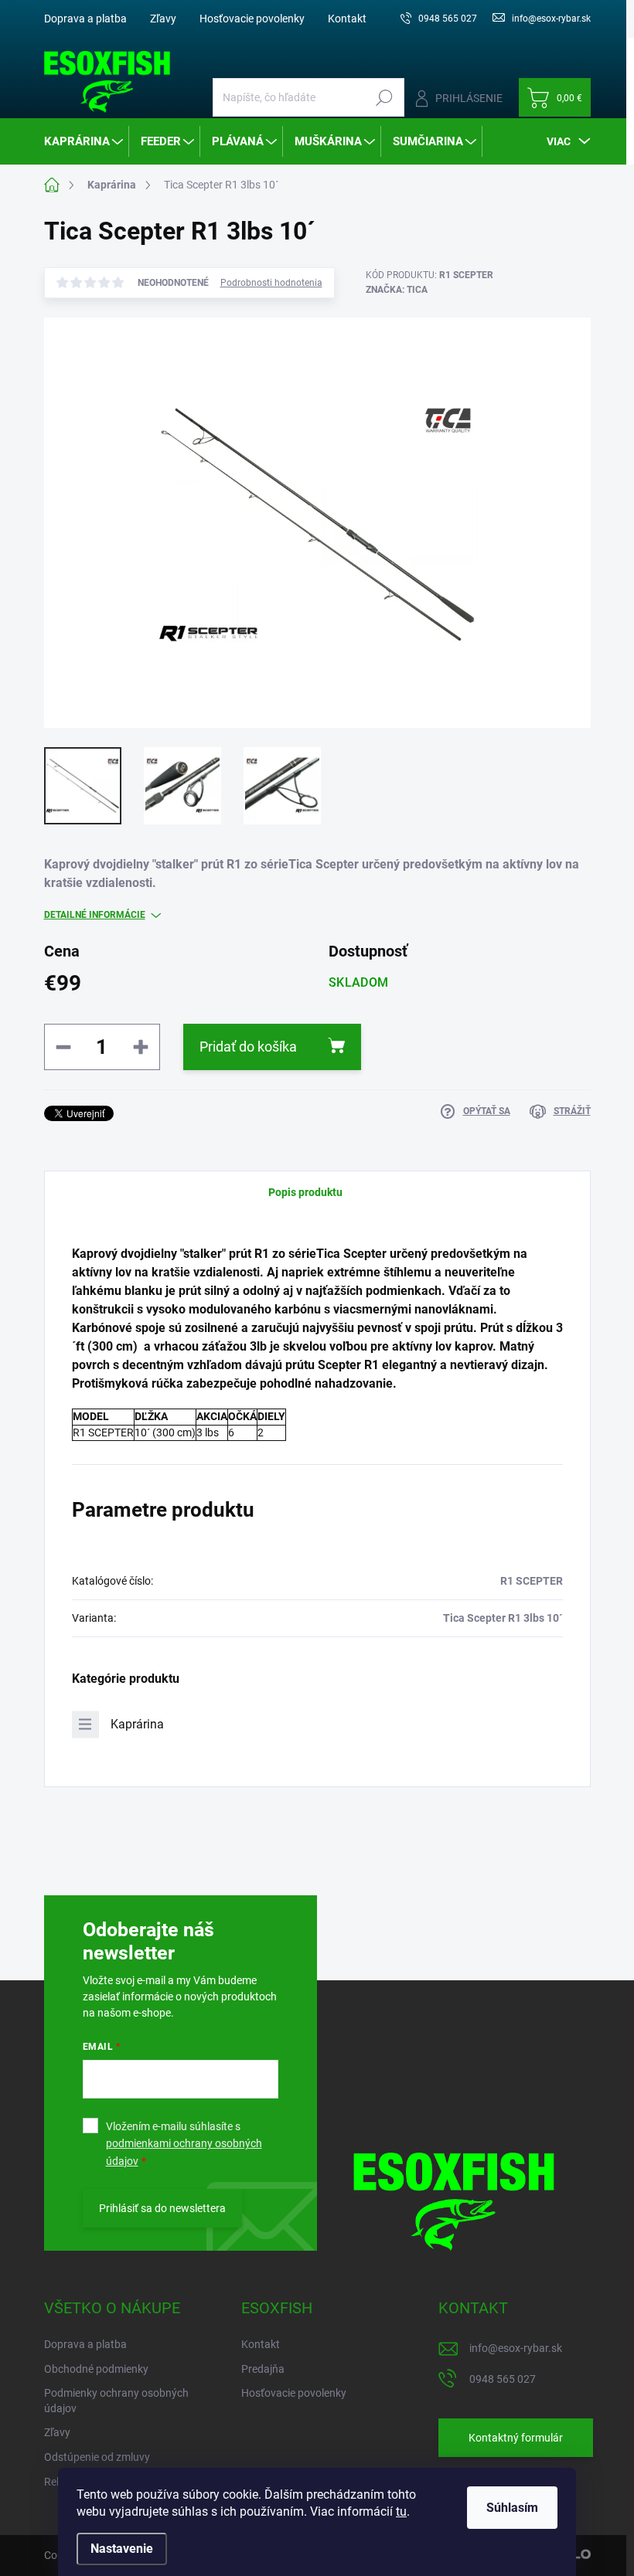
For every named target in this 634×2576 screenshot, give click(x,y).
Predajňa (263, 2369)
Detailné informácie (95, 915)
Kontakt (347, 19)
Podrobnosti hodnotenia (271, 283)
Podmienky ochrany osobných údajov (116, 2401)
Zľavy (163, 19)
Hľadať (385, 97)
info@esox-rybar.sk (516, 2348)
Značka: (397, 290)
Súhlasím (512, 2508)
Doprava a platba (85, 19)
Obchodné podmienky (96, 2369)
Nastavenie (122, 2549)
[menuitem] (85, 141)
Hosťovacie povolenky (252, 19)
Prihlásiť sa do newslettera (162, 2208)
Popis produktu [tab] (305, 1192)
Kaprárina (137, 1724)
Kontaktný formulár (516, 2438)
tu (401, 2511)
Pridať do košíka (248, 1047)
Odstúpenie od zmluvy (97, 2457)
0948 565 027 (503, 2379)
